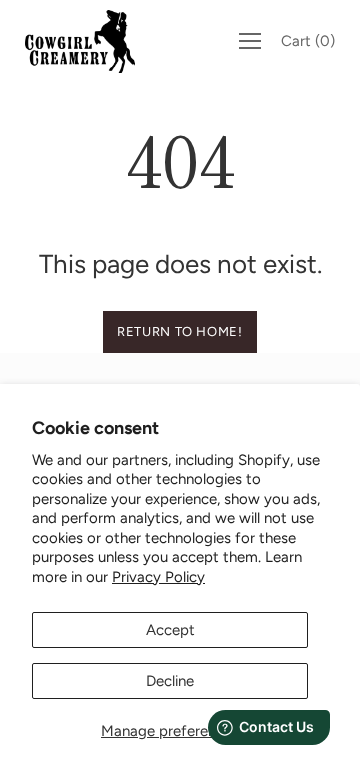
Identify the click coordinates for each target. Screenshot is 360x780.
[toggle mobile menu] (250, 41)
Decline (170, 681)
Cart (308, 41)
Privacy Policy (158, 577)
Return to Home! (180, 331)
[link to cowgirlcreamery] (85, 41)
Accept (170, 630)
